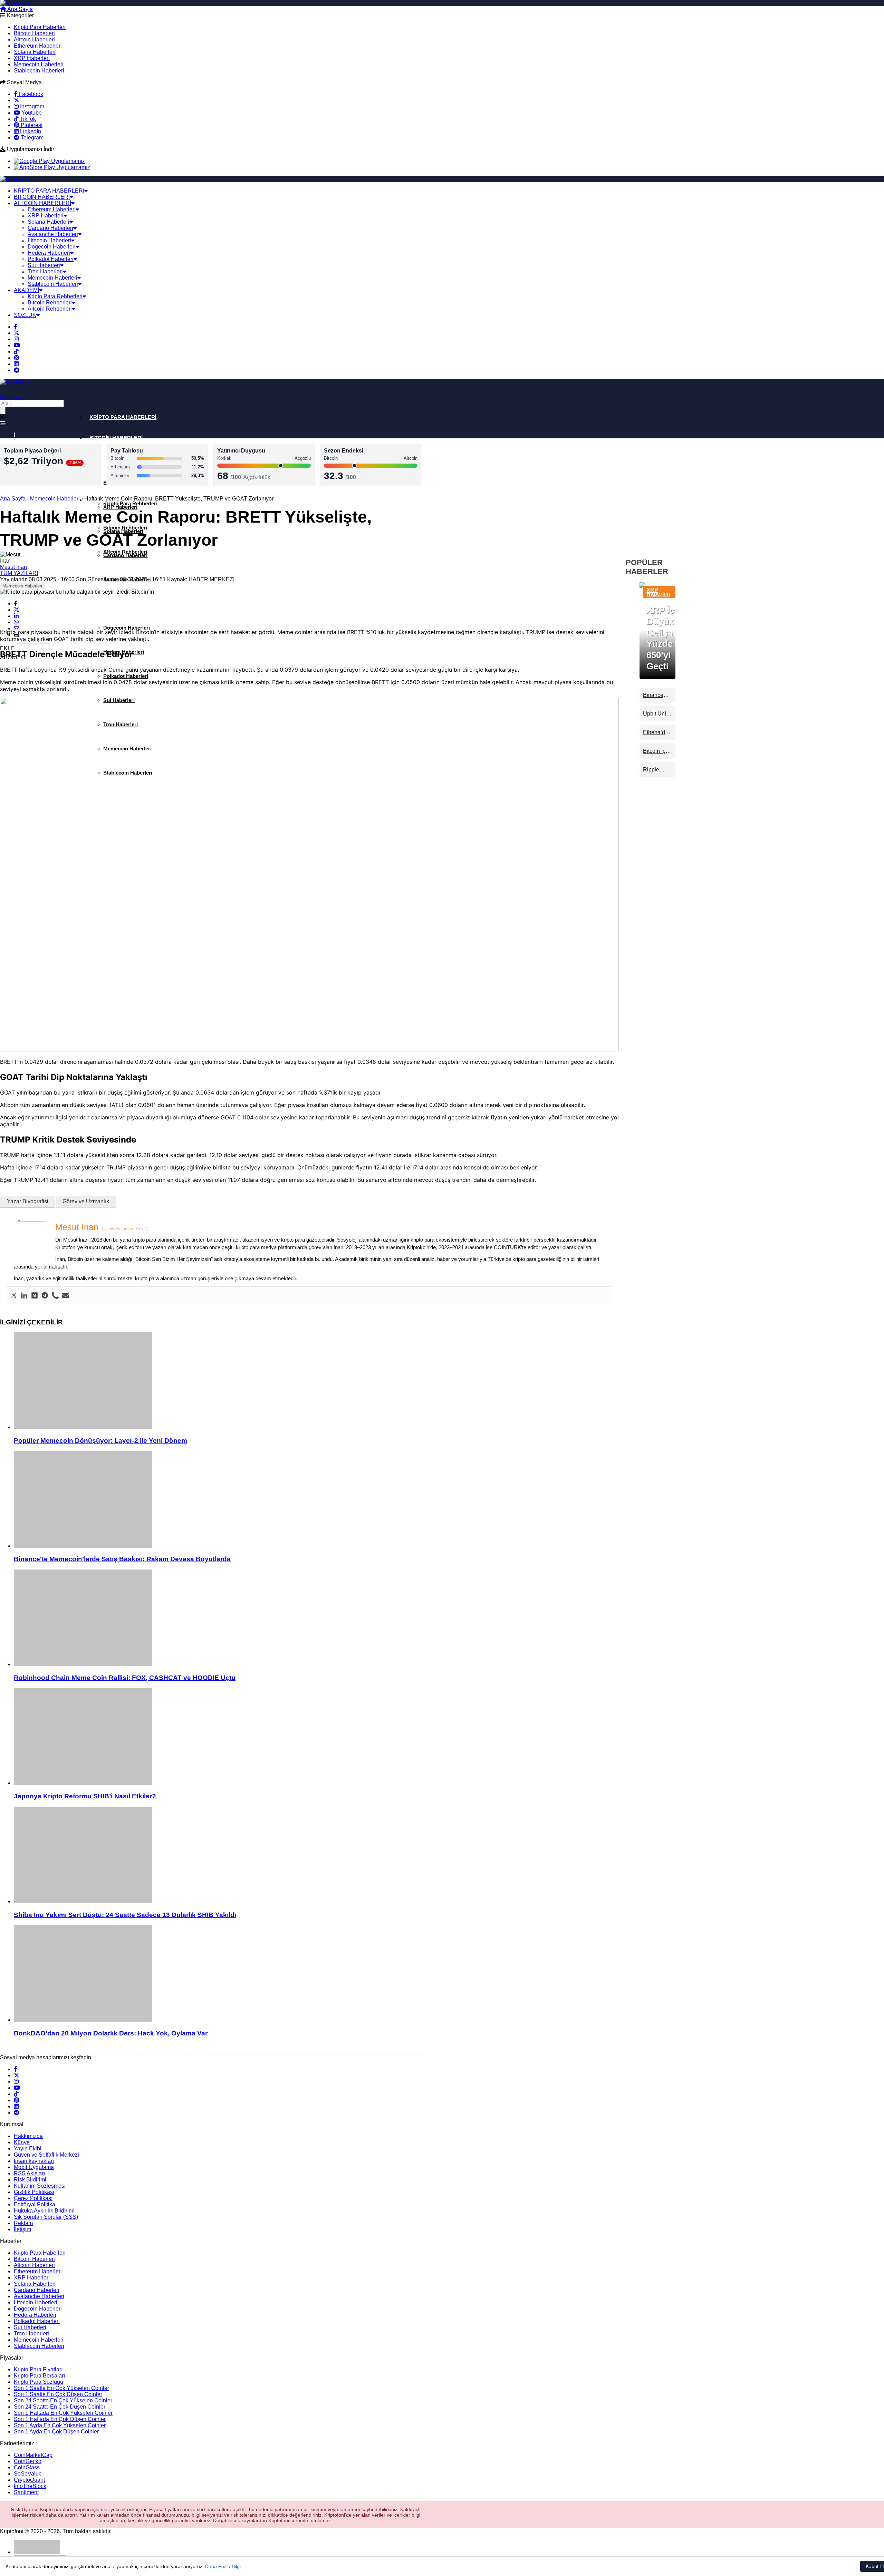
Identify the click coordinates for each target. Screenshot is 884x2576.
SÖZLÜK (25, 315)
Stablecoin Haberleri (39, 71)
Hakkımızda (28, 2136)
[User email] (66, 1296)
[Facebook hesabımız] (16, 327)
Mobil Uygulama (34, 2167)
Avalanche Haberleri (53, 234)
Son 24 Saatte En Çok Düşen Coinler (60, 2407)
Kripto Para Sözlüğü (39, 2382)
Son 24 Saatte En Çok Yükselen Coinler (63, 2400)
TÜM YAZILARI (19, 573)
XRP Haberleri (32, 58)
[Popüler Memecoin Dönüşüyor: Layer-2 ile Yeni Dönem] (316, 1381)
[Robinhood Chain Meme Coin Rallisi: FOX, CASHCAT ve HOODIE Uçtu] (316, 1618)
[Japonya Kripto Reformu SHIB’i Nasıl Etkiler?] (316, 1737)
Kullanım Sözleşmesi (40, 2186)
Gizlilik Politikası (34, 2192)
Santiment (26, 2492)
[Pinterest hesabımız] (17, 358)
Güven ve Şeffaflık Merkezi (46, 2155)
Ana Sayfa (20, 9)
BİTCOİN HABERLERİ (42, 197)
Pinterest (31, 125)
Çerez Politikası (33, 2198)
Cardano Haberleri (50, 228)
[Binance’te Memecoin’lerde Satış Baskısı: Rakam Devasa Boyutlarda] (316, 1500)
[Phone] (55, 1296)
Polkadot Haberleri (51, 259)
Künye (22, 2142)
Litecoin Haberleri (49, 240)
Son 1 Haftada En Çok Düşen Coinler (60, 2419)
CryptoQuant (29, 2480)
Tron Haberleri (45, 271)
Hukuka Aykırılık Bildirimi (44, 2211)
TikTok (27, 119)
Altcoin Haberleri (34, 40)
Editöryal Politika (35, 2204)
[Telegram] (45, 1296)
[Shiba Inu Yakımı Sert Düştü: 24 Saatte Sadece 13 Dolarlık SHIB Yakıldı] (316, 1856)
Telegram (31, 138)
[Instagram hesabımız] (16, 339)
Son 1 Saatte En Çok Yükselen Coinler (61, 2388)
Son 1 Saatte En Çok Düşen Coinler (58, 2394)
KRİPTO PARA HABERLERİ (49, 191)
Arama (48, 9)
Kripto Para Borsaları (39, 2376)
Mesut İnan (13, 567)
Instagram (31, 106)
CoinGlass (27, 2467)
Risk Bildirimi (30, 2180)
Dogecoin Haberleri (52, 247)
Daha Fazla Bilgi (223, 2566)
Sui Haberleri (44, 265)
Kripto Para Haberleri (40, 27)
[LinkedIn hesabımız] (16, 364)
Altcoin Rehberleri (50, 309)
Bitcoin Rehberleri (50, 303)
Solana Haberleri (35, 52)
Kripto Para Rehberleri (55, 296)
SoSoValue (28, 2474)
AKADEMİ (26, 290)
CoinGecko (28, 2461)
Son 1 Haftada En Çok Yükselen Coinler (63, 2413)
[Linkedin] (24, 1296)
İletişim (22, 2229)
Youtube (31, 113)
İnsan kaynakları (34, 2161)
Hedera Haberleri (49, 253)
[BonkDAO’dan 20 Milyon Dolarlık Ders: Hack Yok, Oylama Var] (316, 1974)
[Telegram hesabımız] (17, 370)
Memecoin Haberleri (39, 64)
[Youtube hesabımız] (17, 345)
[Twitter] (14, 1296)
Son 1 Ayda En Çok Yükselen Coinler (60, 2425)
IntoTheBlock (30, 2486)
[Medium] (35, 1296)
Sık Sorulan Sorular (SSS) (46, 2217)
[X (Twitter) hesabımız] (17, 100)
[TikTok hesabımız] (16, 352)
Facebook (30, 94)
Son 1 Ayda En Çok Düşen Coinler (56, 2432)
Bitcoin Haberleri (34, 33)
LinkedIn (30, 131)
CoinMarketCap (33, 2455)
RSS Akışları (29, 2173)
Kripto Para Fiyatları (38, 2369)
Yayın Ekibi (28, 2149)
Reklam (23, 2223)
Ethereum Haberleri (38, 46)
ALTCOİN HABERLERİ (42, 203)
